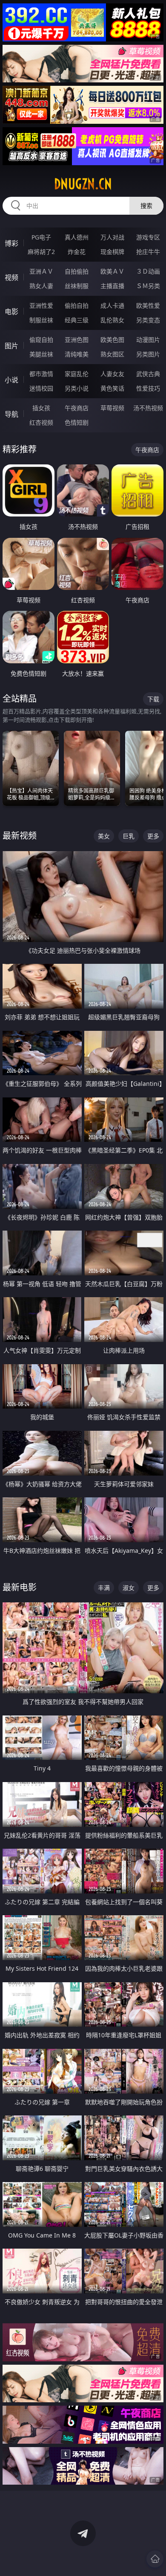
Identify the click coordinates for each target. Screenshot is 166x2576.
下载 (153, 699)
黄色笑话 (112, 388)
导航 (11, 414)
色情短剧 (77, 422)
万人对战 (112, 237)
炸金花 (77, 252)
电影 (11, 312)
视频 (11, 277)
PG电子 (41, 237)
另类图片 (148, 354)
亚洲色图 (77, 340)
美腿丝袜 (41, 354)
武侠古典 (148, 374)
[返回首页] (155, 2559)
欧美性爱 (148, 305)
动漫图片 (148, 340)
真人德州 (77, 237)
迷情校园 (41, 388)
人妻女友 (112, 374)
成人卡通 (112, 305)
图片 (11, 346)
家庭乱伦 (77, 374)
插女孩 (41, 408)
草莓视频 (112, 408)
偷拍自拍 (77, 305)
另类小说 (77, 388)
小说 (11, 380)
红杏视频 (41, 422)
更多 (153, 836)
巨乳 (129, 836)
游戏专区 (148, 237)
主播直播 (112, 286)
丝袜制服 (77, 286)
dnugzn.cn (83, 184)
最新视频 (20, 836)
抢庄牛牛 (148, 252)
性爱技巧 (148, 388)
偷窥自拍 (41, 340)
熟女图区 (112, 354)
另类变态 (148, 320)
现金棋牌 (112, 252)
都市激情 (41, 374)
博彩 (11, 243)
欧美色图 (112, 340)
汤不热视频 (148, 408)
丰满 (104, 1588)
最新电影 (20, 1587)
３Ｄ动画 (148, 271)
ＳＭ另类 (148, 286)
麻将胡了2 (41, 252)
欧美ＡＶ (112, 271)
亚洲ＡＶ (41, 271)
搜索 (146, 206)
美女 (104, 836)
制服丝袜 (41, 320)
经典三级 (77, 320)
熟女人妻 (41, 286)
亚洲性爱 (41, 305)
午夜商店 (77, 408)
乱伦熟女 (112, 320)
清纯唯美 (77, 354)
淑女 (129, 1588)
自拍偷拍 (77, 271)
